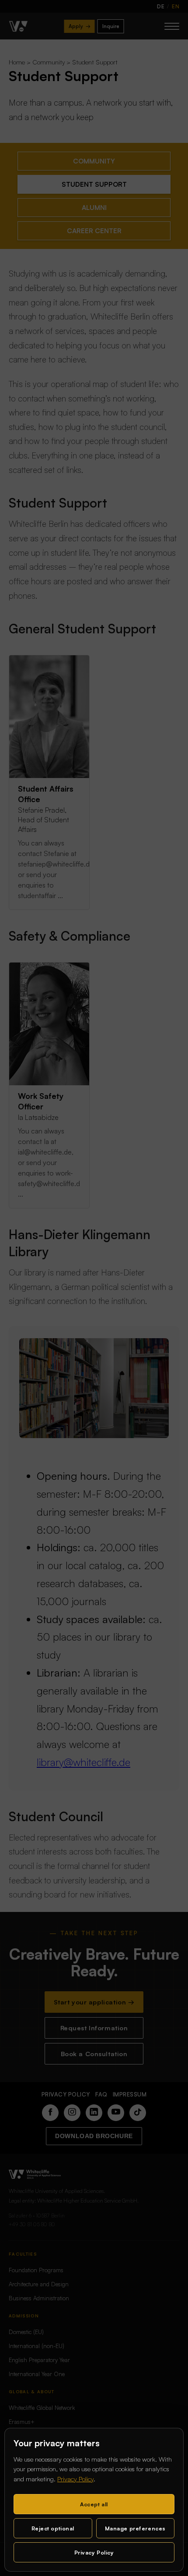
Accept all (94, 2504)
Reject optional (53, 2528)
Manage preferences (135, 2528)
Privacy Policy (75, 2479)
